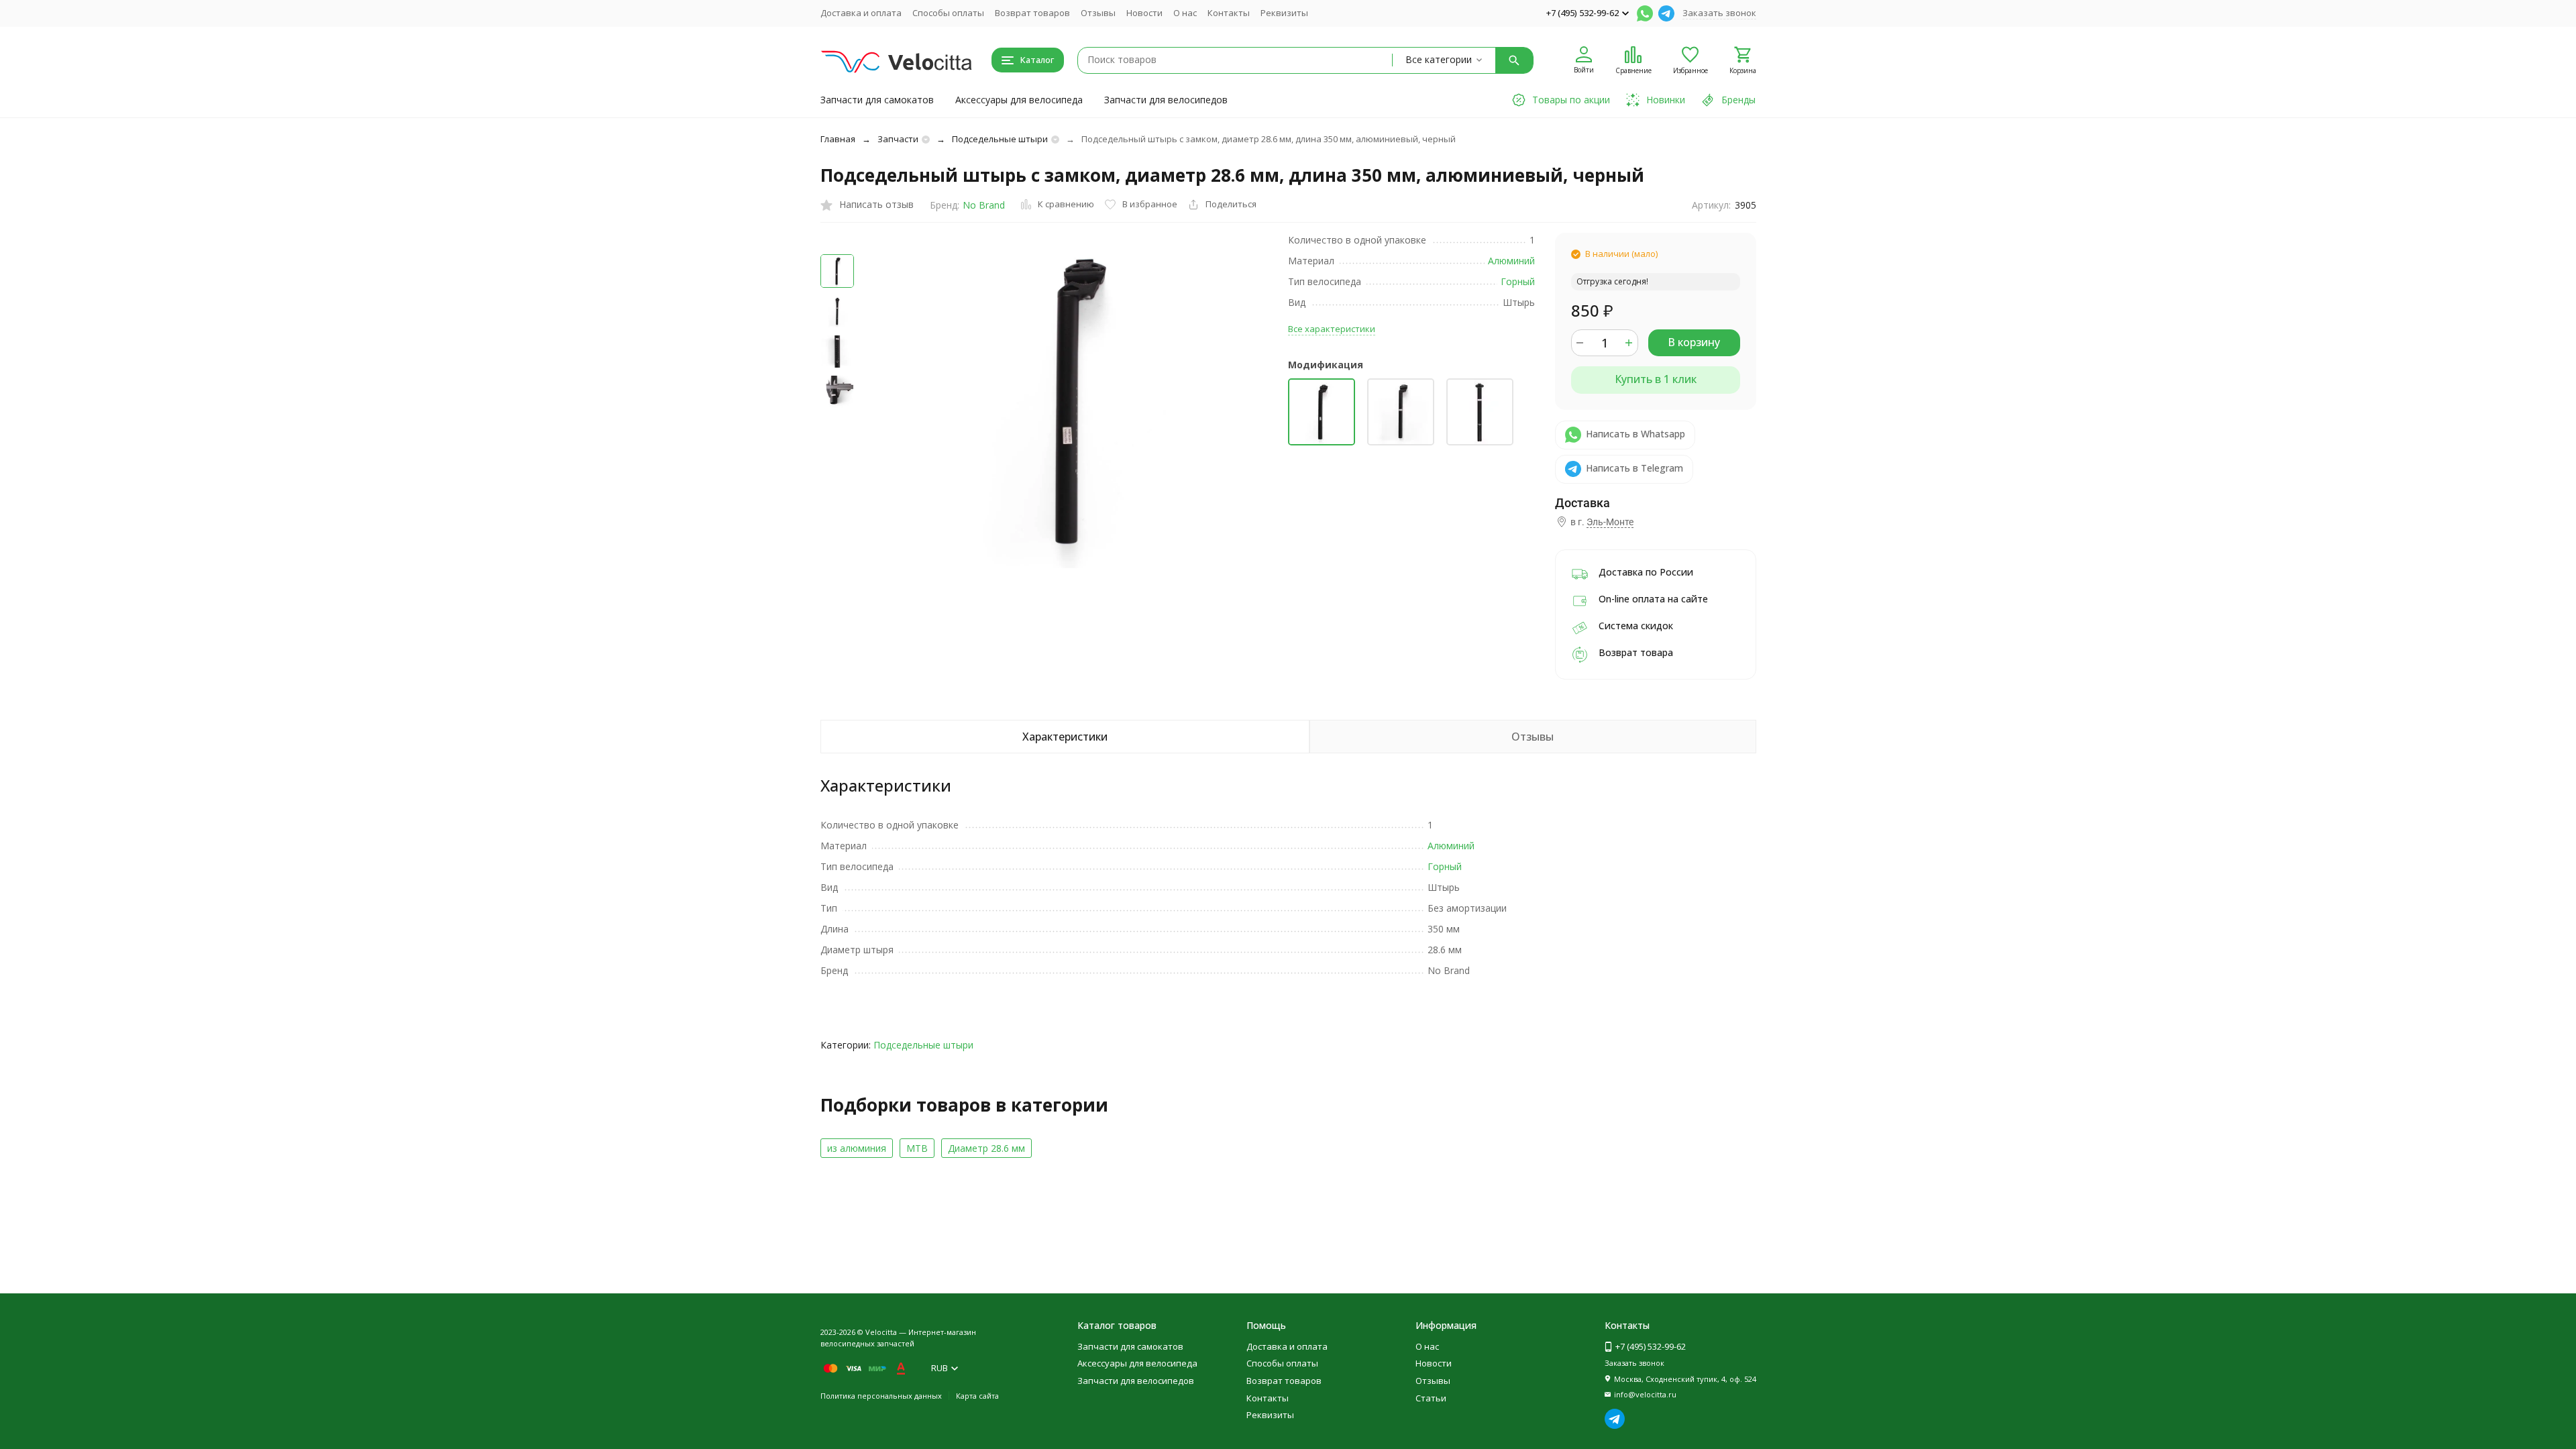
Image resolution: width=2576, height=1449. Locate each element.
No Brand (984, 205)
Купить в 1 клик (1656, 379)
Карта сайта (977, 1396)
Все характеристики (1332, 329)
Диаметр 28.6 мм (986, 1148)
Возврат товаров (1032, 13)
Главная (838, 139)
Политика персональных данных (881, 1396)
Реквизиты (1284, 13)
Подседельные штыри (1000, 139)
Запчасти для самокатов (877, 100)
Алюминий (1511, 261)
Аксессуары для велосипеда (1019, 100)
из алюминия (857, 1148)
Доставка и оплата (861, 13)
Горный (1518, 281)
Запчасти (898, 139)
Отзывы (1098, 13)
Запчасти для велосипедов (1166, 100)
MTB (917, 1148)
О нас (1185, 13)
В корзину (1694, 342)
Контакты (1229, 13)
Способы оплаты (948, 13)
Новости (1144, 13)
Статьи (1431, 1398)
